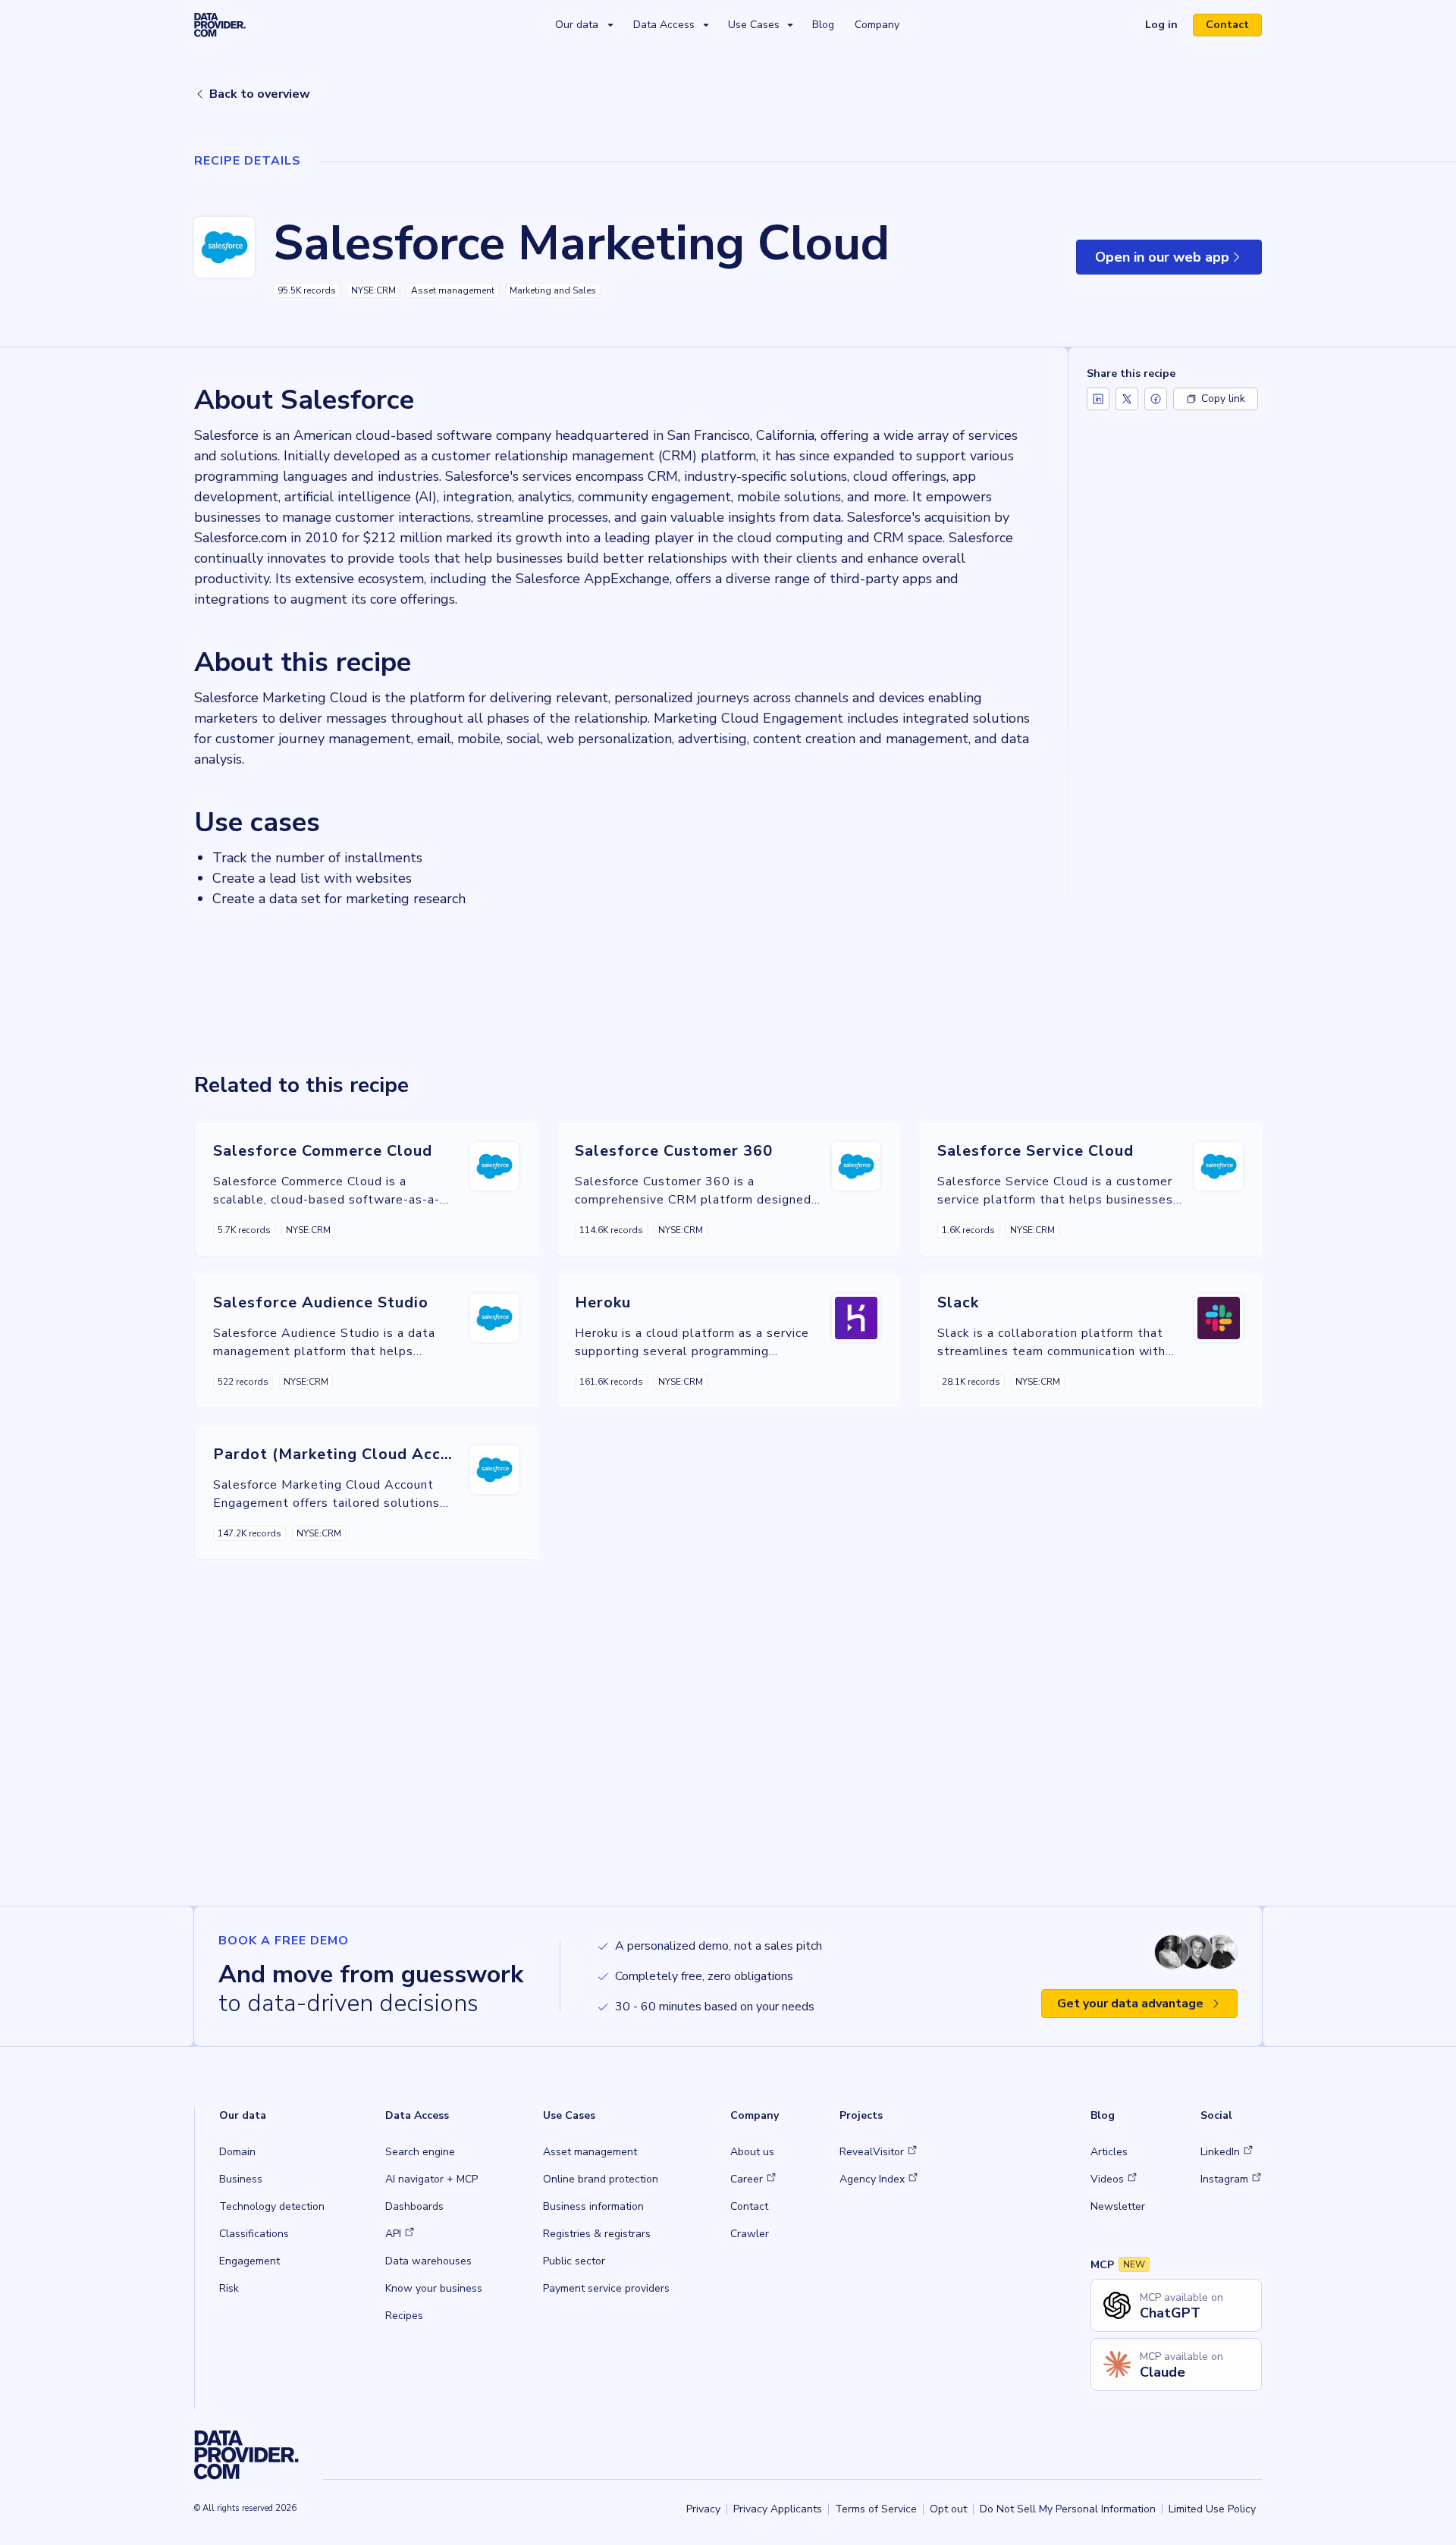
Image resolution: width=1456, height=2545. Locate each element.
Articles (1109, 2152)
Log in (1167, 27)
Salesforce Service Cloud (1036, 1151)
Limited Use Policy (1212, 2509)
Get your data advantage (1130, 2004)
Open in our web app (1178, 261)
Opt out (948, 2509)
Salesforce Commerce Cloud (323, 1151)
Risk (229, 2288)
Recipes (404, 2316)
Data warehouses (428, 2261)
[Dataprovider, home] (220, 24)
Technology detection (272, 2206)
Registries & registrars (597, 2234)
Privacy (703, 2509)
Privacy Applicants (778, 2509)
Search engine (420, 2152)
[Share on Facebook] (1156, 399)
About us (752, 2152)
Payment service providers (606, 2288)
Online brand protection (601, 2179)
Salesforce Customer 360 (674, 1151)
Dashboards (414, 2206)
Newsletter (1118, 2206)
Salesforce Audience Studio (321, 1302)
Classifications (254, 2234)
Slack (958, 1302)
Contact (1227, 25)
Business (241, 2179)
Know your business (434, 2288)
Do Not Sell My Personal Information (1068, 2509)
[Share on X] (1127, 399)
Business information (593, 2206)
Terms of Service (876, 2509)
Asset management (590, 2152)
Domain (237, 2152)
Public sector (574, 2261)
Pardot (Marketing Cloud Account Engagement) (399, 1454)
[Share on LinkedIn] (1098, 399)
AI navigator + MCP (431, 2179)
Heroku (603, 1302)
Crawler (750, 2234)
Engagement (249, 2261)
